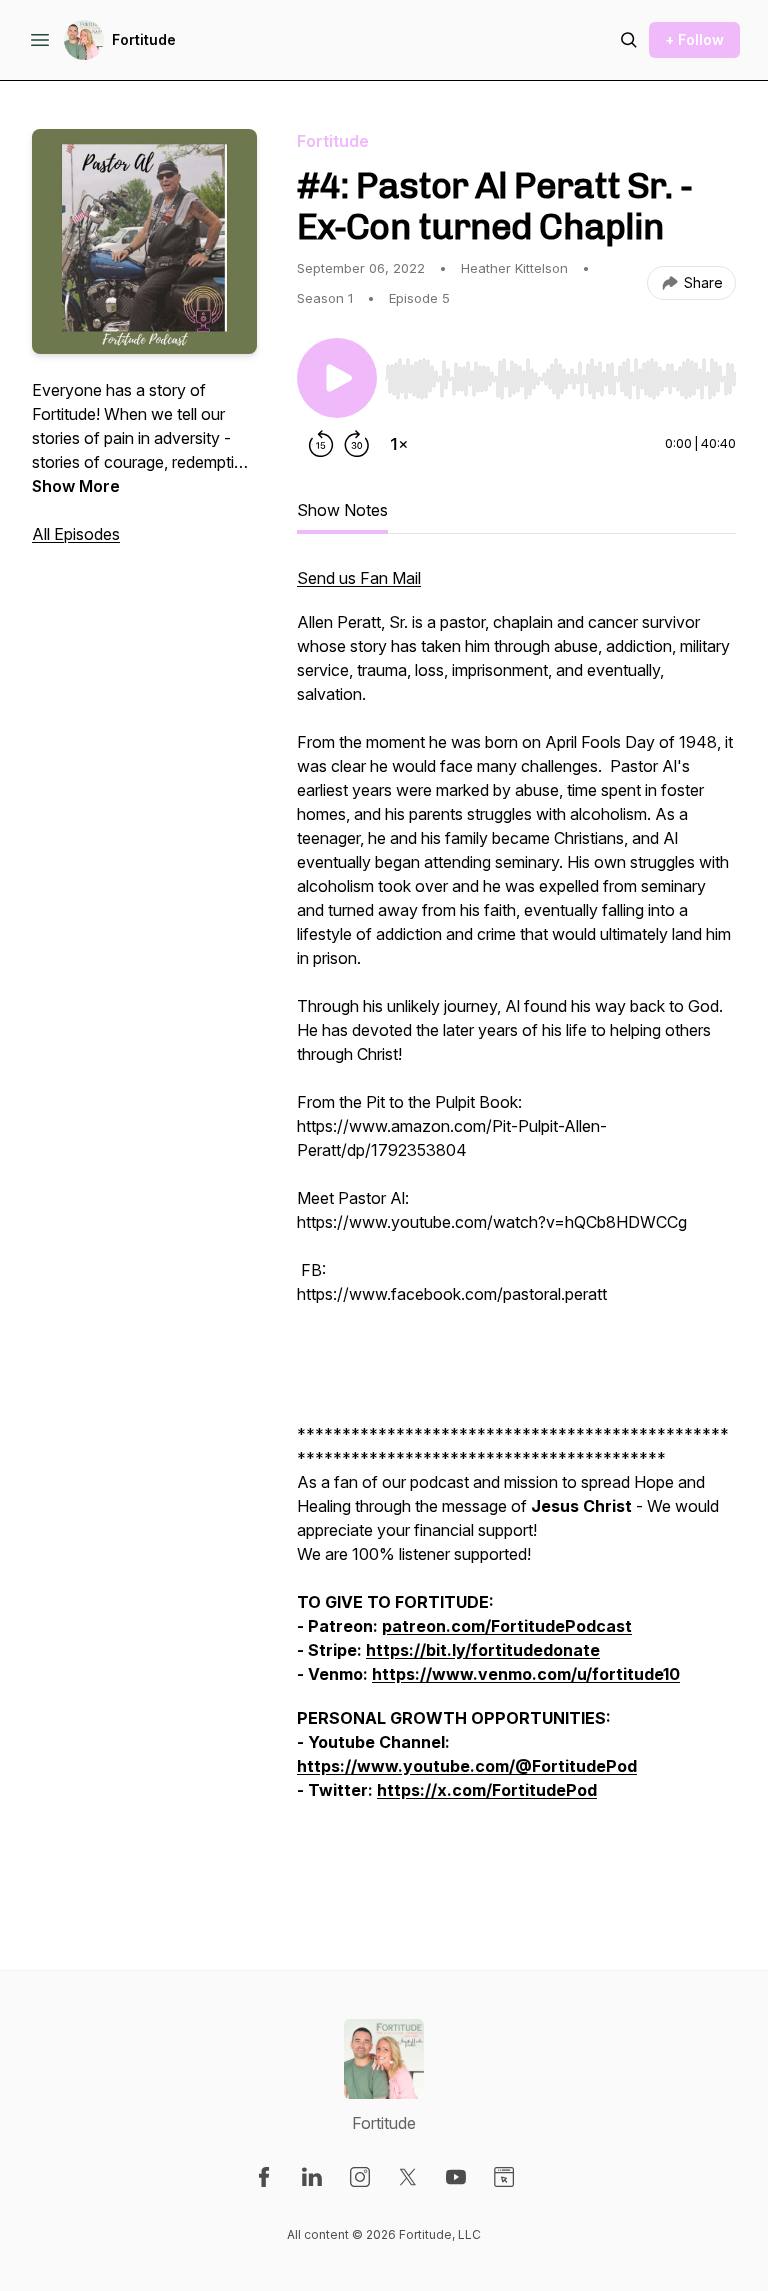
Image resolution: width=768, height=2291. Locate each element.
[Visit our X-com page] (408, 2177)
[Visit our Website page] (504, 2177)
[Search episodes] (629, 40)
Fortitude (144, 39)
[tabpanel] (516, 1228)
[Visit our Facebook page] (264, 2177)
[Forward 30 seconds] (357, 444)
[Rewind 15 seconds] (321, 444)
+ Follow (694, 39)
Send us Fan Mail (359, 578)
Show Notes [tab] (342, 510)
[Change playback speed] (399, 444)
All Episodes (76, 534)
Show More (76, 486)
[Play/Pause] (337, 378)
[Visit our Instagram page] (360, 2177)
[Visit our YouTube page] (456, 2177)
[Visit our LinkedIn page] (312, 2177)
